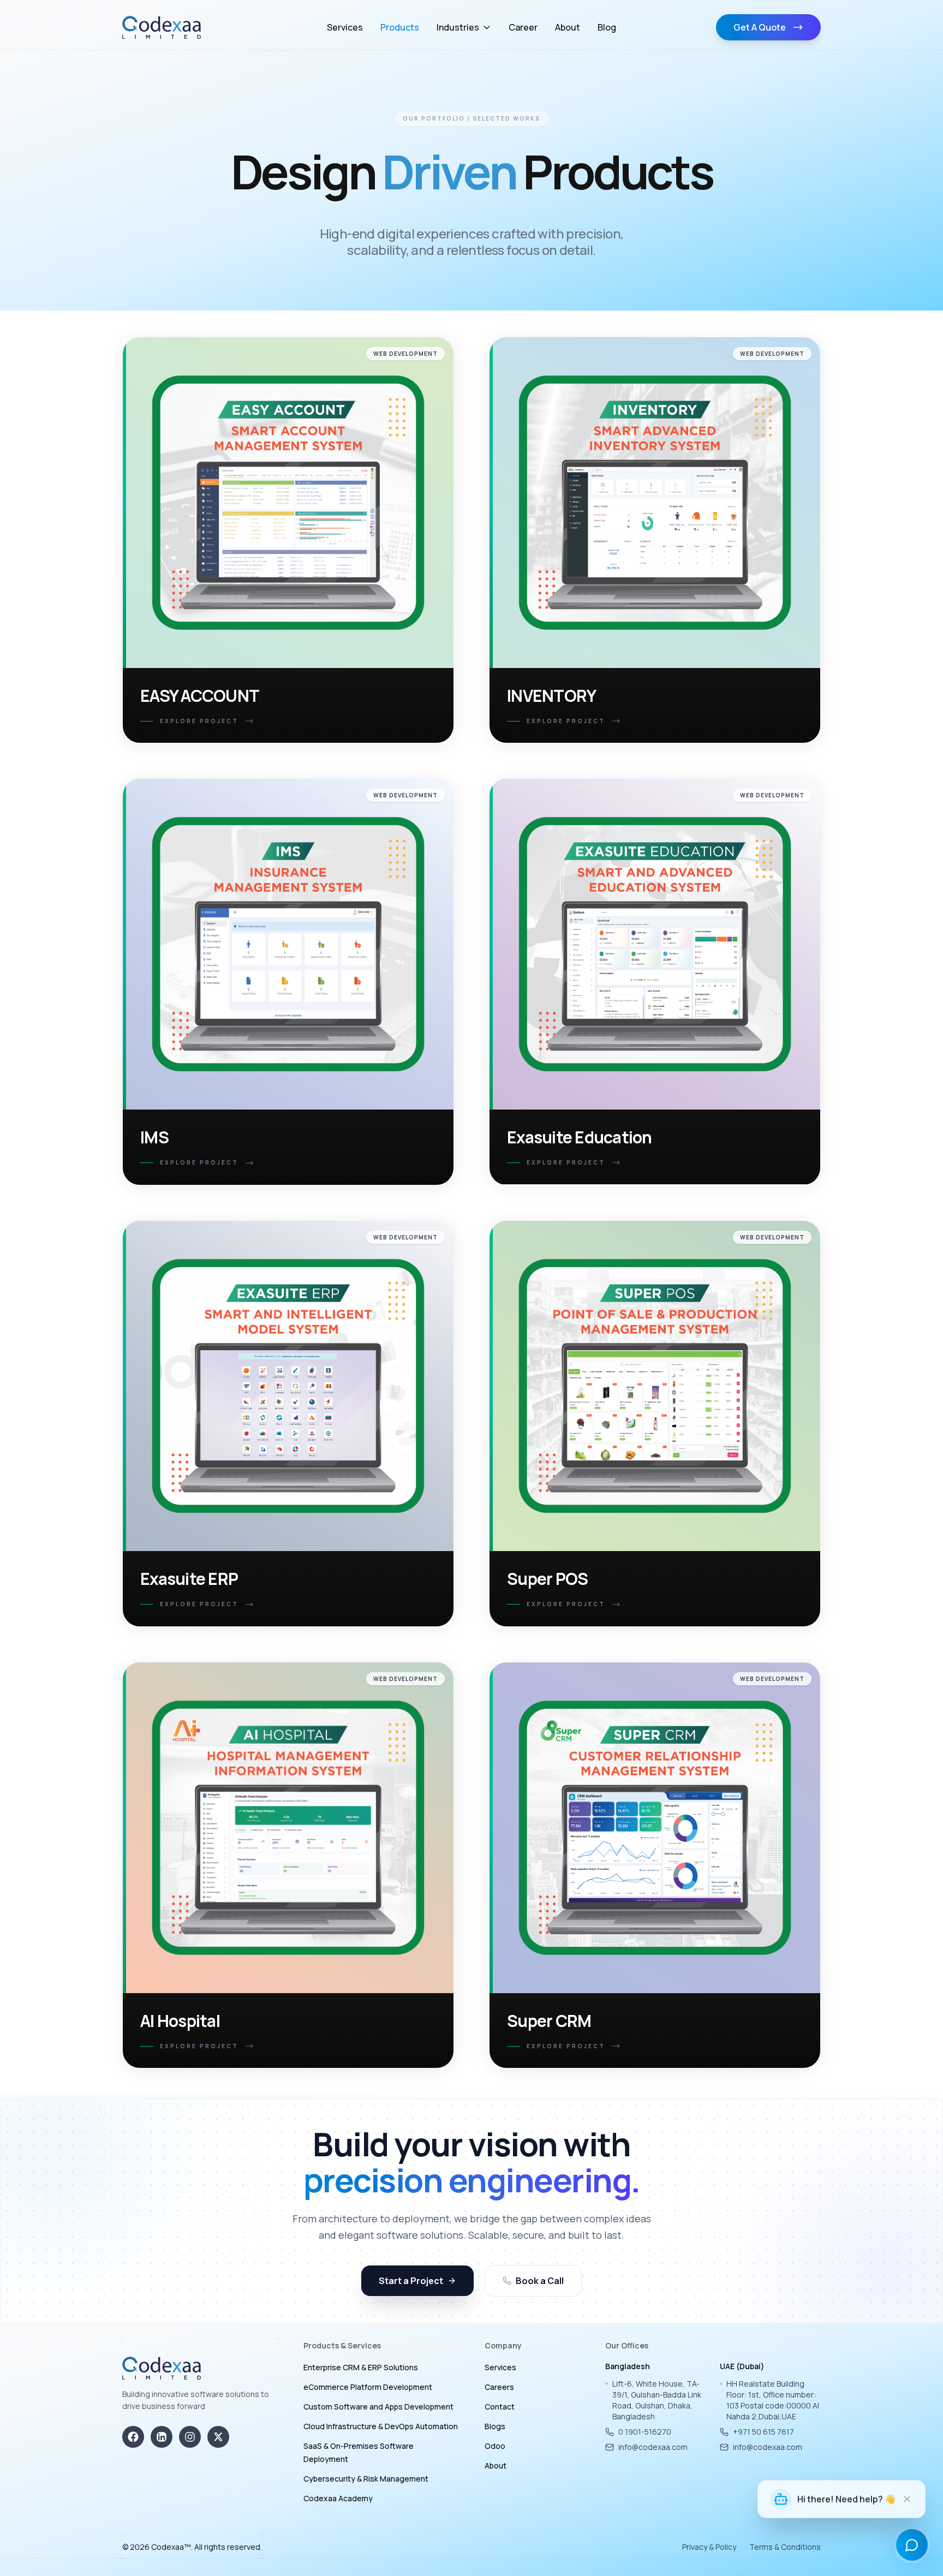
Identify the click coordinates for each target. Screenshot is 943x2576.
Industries (458, 27)
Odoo (495, 2446)
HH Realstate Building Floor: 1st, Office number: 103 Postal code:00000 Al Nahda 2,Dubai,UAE (773, 2400)
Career (523, 27)
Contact (500, 2407)
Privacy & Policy (709, 2547)
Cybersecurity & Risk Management (366, 2479)
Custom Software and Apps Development (378, 2407)
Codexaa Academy (338, 2498)
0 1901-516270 (645, 2432)
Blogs (495, 2426)
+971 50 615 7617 (763, 2432)
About (568, 27)
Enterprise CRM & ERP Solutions (361, 2367)
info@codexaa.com (653, 2447)
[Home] (162, 27)
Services (345, 27)
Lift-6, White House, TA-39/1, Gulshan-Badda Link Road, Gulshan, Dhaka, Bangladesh (657, 2400)
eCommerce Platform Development (368, 2387)
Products (400, 27)
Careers (499, 2387)
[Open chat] (912, 2545)
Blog (607, 27)
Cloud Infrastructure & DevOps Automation (381, 2426)
